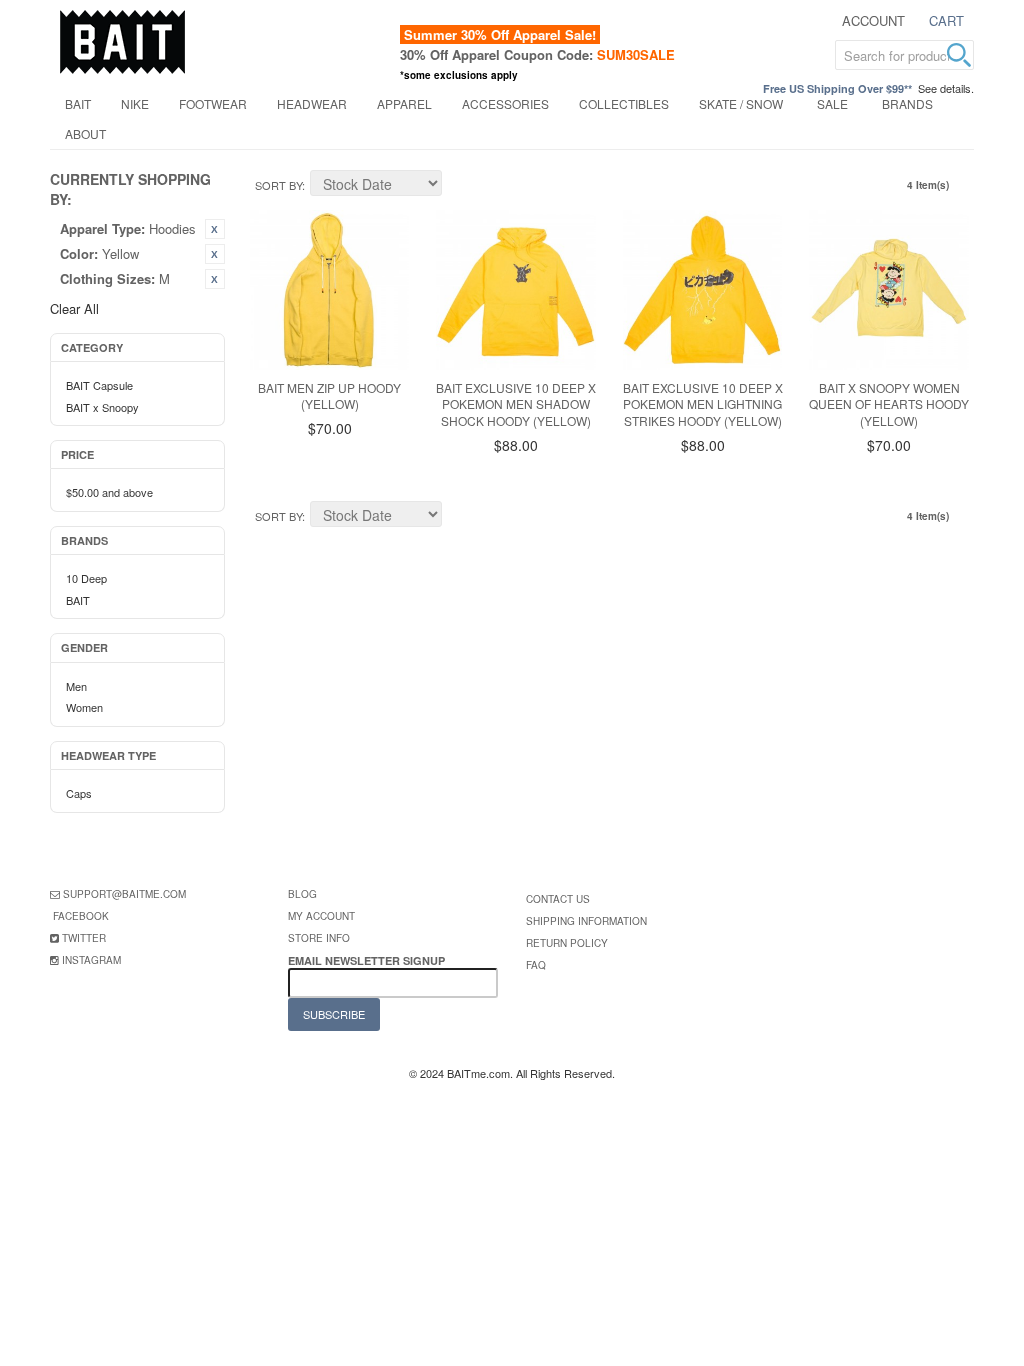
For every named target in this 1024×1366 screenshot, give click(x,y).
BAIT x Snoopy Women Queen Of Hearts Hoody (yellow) (889, 404)
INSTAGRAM (91, 960)
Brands (907, 103)
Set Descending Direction (460, 186)
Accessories (505, 103)
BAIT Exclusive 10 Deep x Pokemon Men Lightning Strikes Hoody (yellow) (703, 404)
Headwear (312, 103)
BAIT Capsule (99, 385)
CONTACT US (558, 899)
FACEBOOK (81, 916)
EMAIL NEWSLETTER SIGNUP (368, 960)
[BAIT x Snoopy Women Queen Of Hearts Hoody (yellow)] (889, 290)
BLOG (302, 894)
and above (109, 492)
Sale (832, 103)
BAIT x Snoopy (102, 407)
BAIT (78, 103)
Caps (79, 793)
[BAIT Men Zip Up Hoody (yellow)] (330, 290)
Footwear (213, 103)
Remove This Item (215, 229)
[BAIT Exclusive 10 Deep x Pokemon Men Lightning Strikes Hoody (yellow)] (703, 290)
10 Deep (86, 578)
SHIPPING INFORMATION (586, 921)
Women (84, 707)
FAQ (536, 965)
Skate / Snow (741, 103)
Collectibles (624, 103)
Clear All (74, 308)
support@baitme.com (124, 894)
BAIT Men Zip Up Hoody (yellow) (329, 396)
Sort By (278, 185)
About (85, 133)
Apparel (404, 103)
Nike (135, 103)
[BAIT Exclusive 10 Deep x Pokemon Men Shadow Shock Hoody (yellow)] (516, 290)
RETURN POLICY (567, 943)
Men (76, 686)
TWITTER (84, 938)
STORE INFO (319, 938)
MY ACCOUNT (321, 916)
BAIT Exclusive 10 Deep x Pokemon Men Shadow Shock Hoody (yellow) (516, 404)
